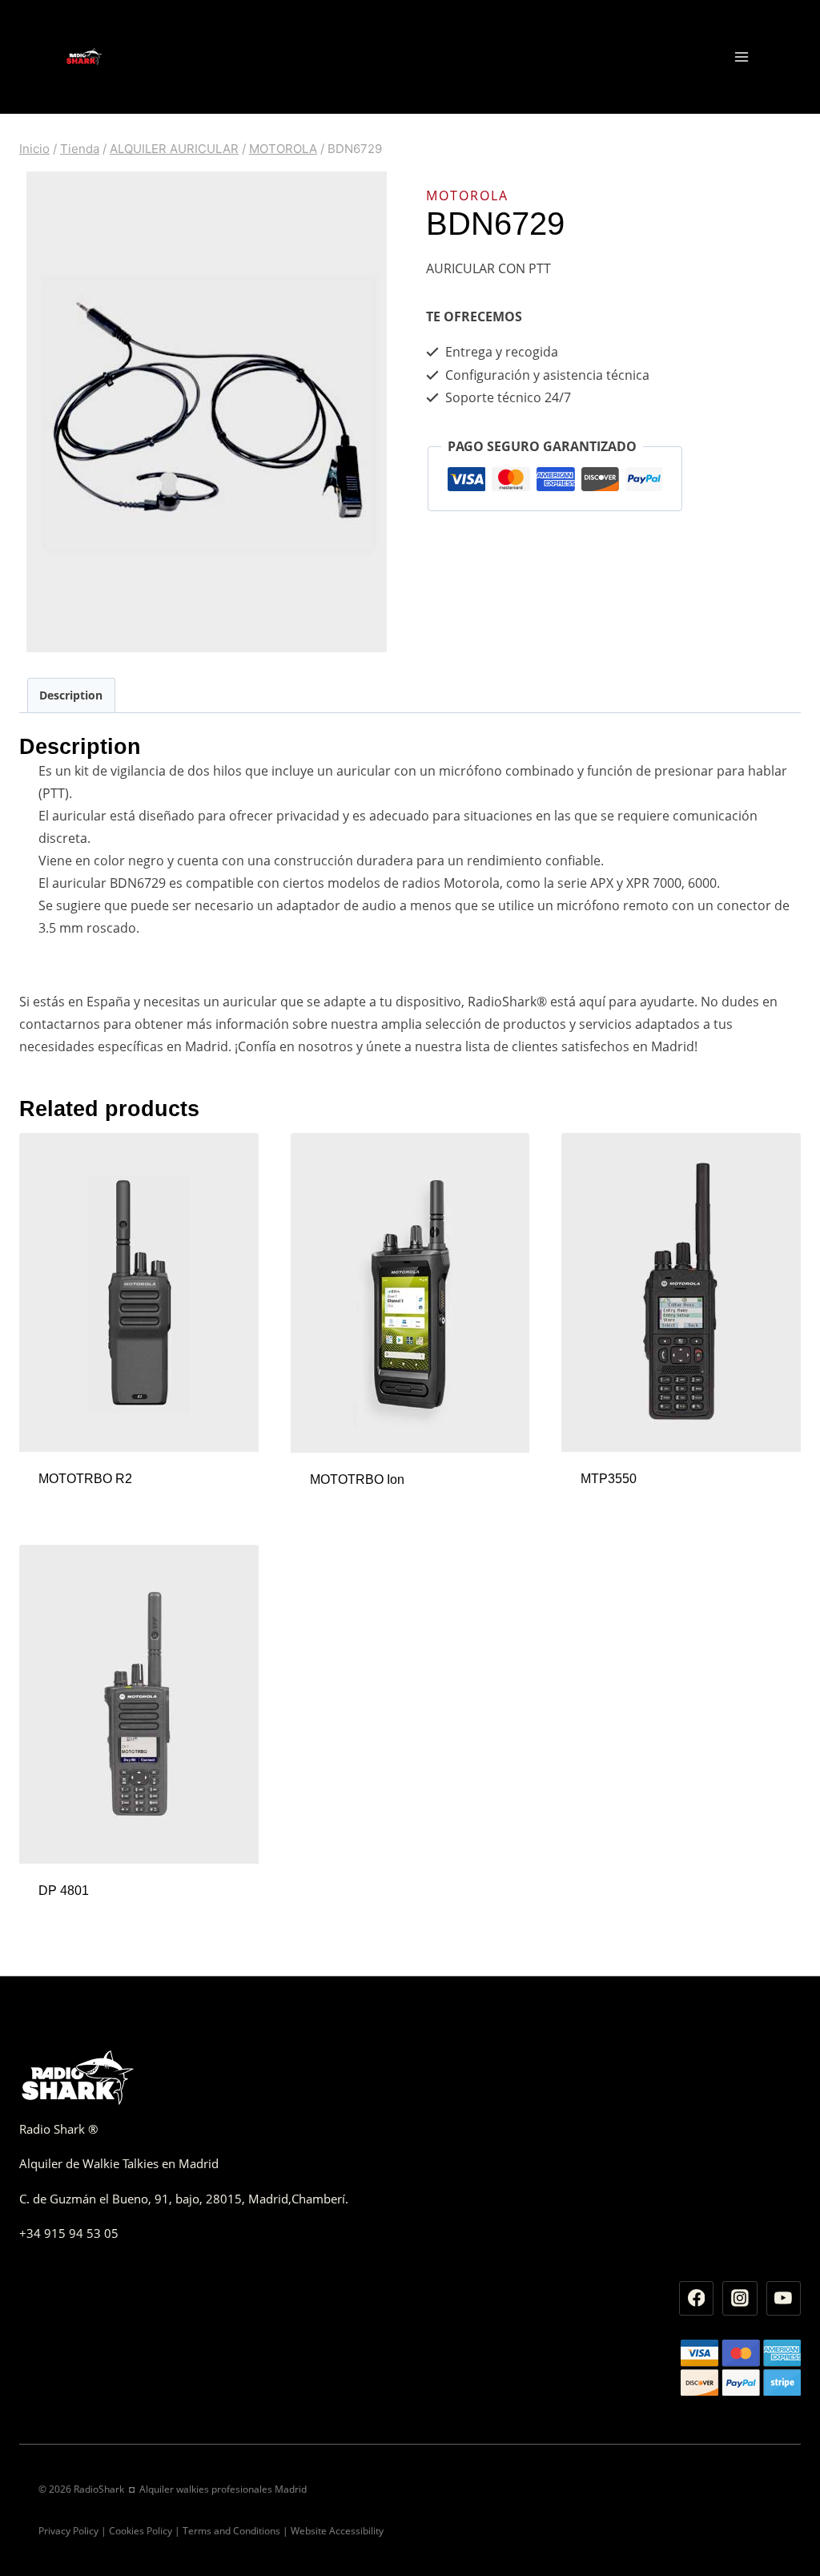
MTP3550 (609, 1479)
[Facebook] (697, 2299)
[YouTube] (784, 2299)
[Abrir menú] (741, 56)
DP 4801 (64, 1891)
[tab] (71, 695)
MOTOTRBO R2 (85, 1479)
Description (71, 695)
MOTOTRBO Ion (357, 1479)
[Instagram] (740, 2299)
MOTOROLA (467, 196)
